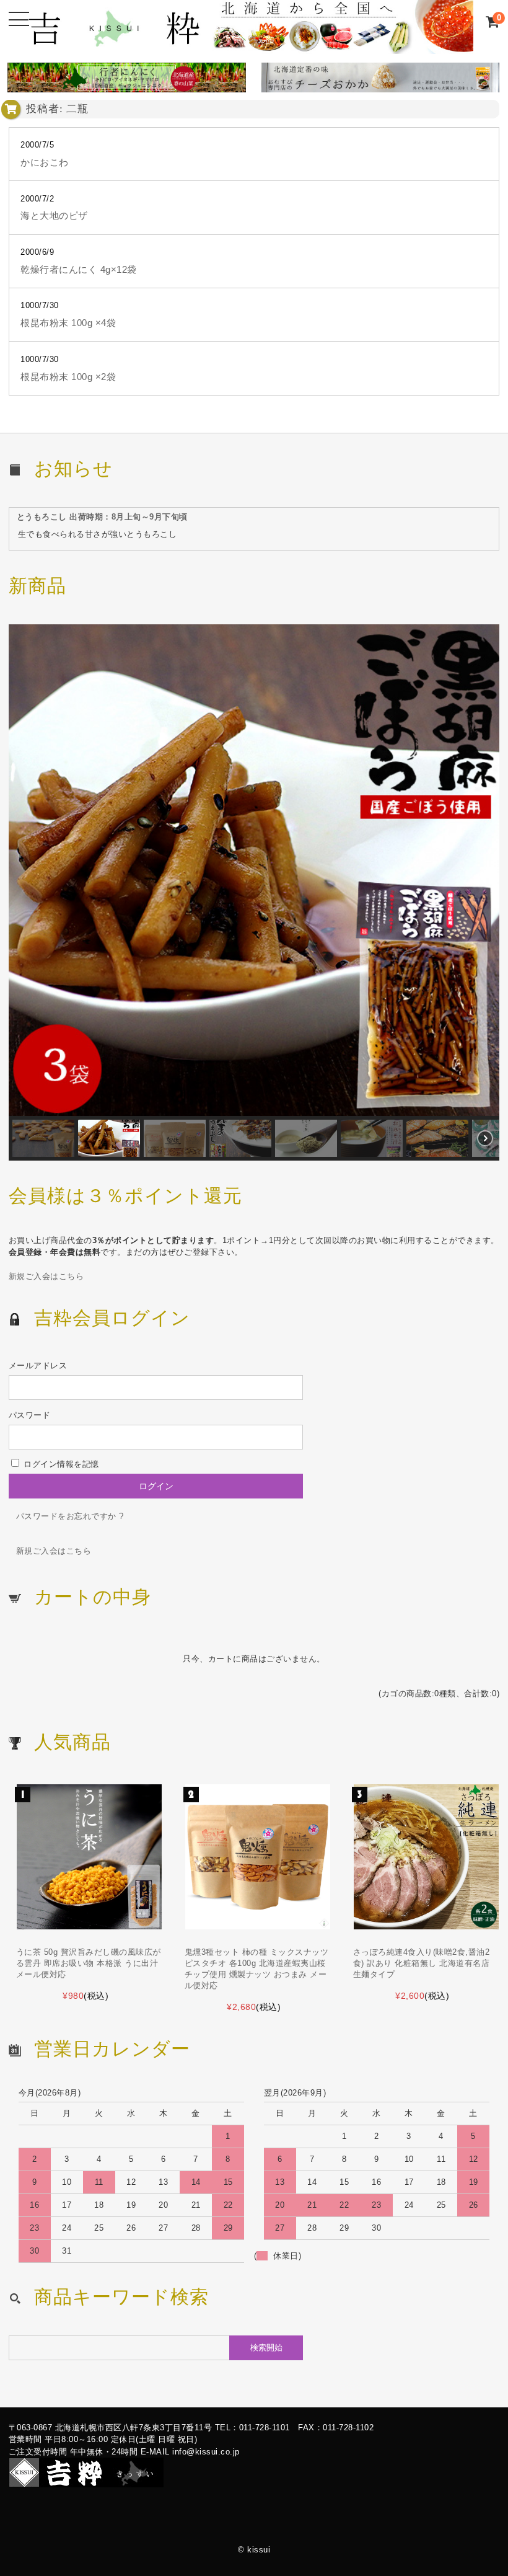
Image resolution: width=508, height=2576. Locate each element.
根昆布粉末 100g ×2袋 (68, 377)
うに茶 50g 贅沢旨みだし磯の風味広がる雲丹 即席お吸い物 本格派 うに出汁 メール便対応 (89, 1963)
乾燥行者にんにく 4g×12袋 (79, 270)
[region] (254, 892)
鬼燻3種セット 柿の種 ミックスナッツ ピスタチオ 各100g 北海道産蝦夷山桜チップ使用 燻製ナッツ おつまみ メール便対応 (257, 1969)
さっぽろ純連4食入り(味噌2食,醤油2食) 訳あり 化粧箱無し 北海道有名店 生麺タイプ (422, 1963)
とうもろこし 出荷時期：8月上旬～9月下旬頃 (102, 517)
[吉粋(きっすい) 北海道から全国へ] (250, 47)
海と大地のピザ (54, 216)
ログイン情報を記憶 (60, 1464)
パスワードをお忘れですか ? (70, 1516)
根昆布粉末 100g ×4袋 (68, 323)
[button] (254, 870)
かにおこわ (45, 162)
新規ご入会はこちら (46, 1276)
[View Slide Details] (123, 80)
